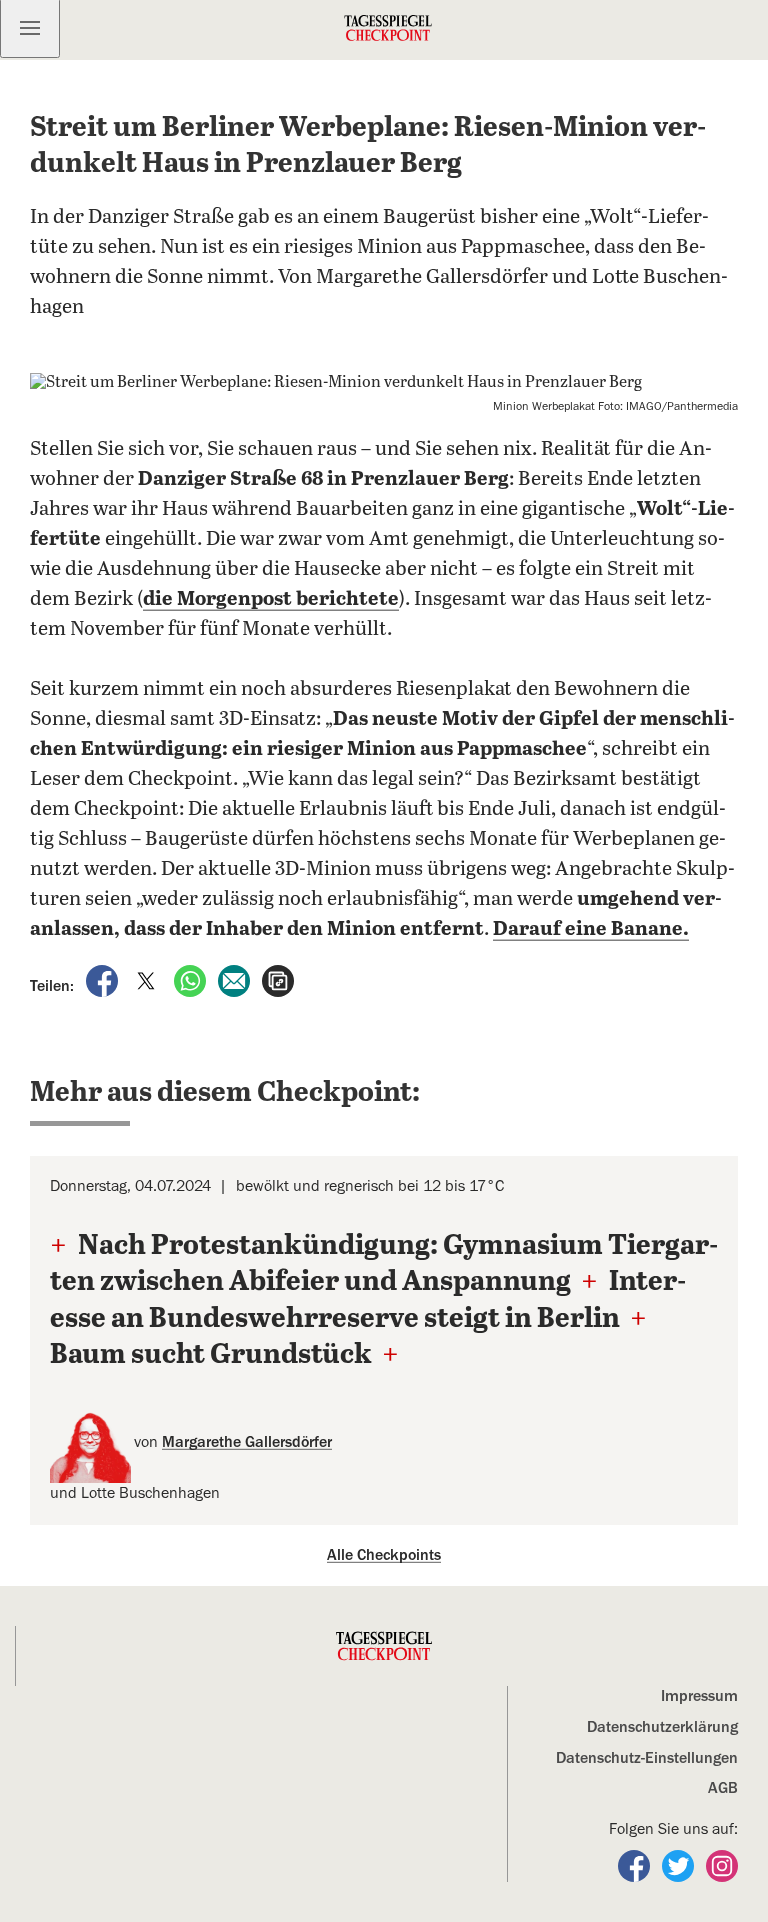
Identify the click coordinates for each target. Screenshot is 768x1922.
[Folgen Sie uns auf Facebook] (636, 1865)
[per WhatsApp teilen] (192, 979)
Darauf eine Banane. (591, 929)
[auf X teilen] (148, 979)
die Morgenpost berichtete (271, 599)
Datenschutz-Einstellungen (647, 1758)
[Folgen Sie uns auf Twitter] (680, 1865)
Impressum (699, 1696)
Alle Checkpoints (384, 1555)
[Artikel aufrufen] (278, 979)
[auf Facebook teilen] (104, 979)
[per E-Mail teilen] (236, 979)
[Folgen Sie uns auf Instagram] (722, 1865)
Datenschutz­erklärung (662, 1727)
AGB (723, 1788)
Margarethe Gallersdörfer (247, 1442)
